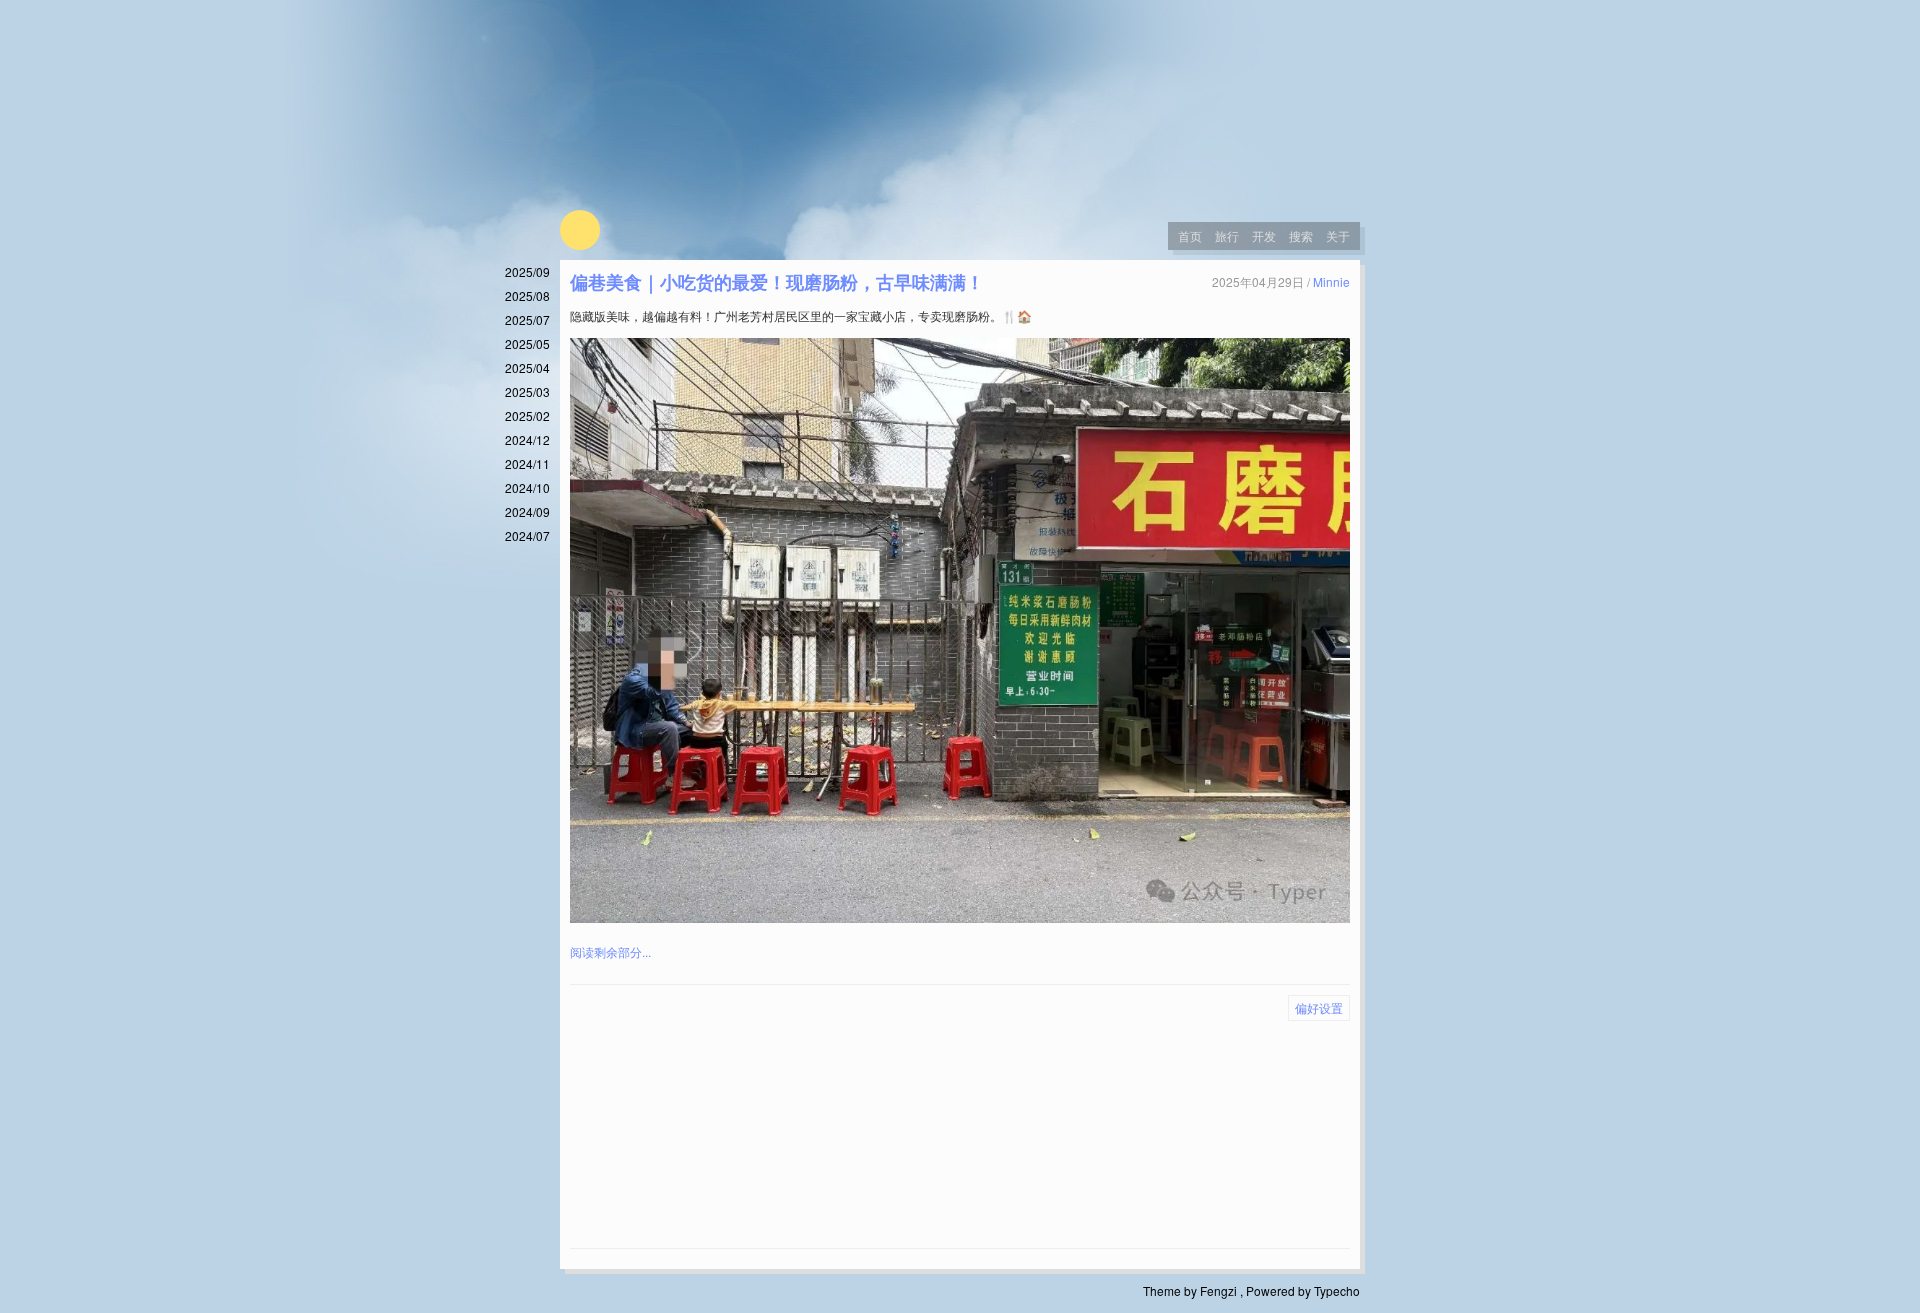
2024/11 (527, 463)
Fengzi (1218, 1290)
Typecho (1337, 1290)
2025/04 (527, 367)
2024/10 (527, 487)
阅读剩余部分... (610, 951)
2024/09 (527, 511)
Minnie (1331, 281)
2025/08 (527, 295)
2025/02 (527, 415)
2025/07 (527, 319)
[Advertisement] (960, 1139)
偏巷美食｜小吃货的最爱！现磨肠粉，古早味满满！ (777, 282)
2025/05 (527, 343)
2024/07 (527, 535)
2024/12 (527, 439)
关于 (1338, 235)
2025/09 (527, 271)
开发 (1264, 235)
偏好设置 (1319, 1007)
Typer (580, 230)
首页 (1190, 235)
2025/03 (527, 391)
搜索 (1301, 235)
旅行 (1227, 235)
